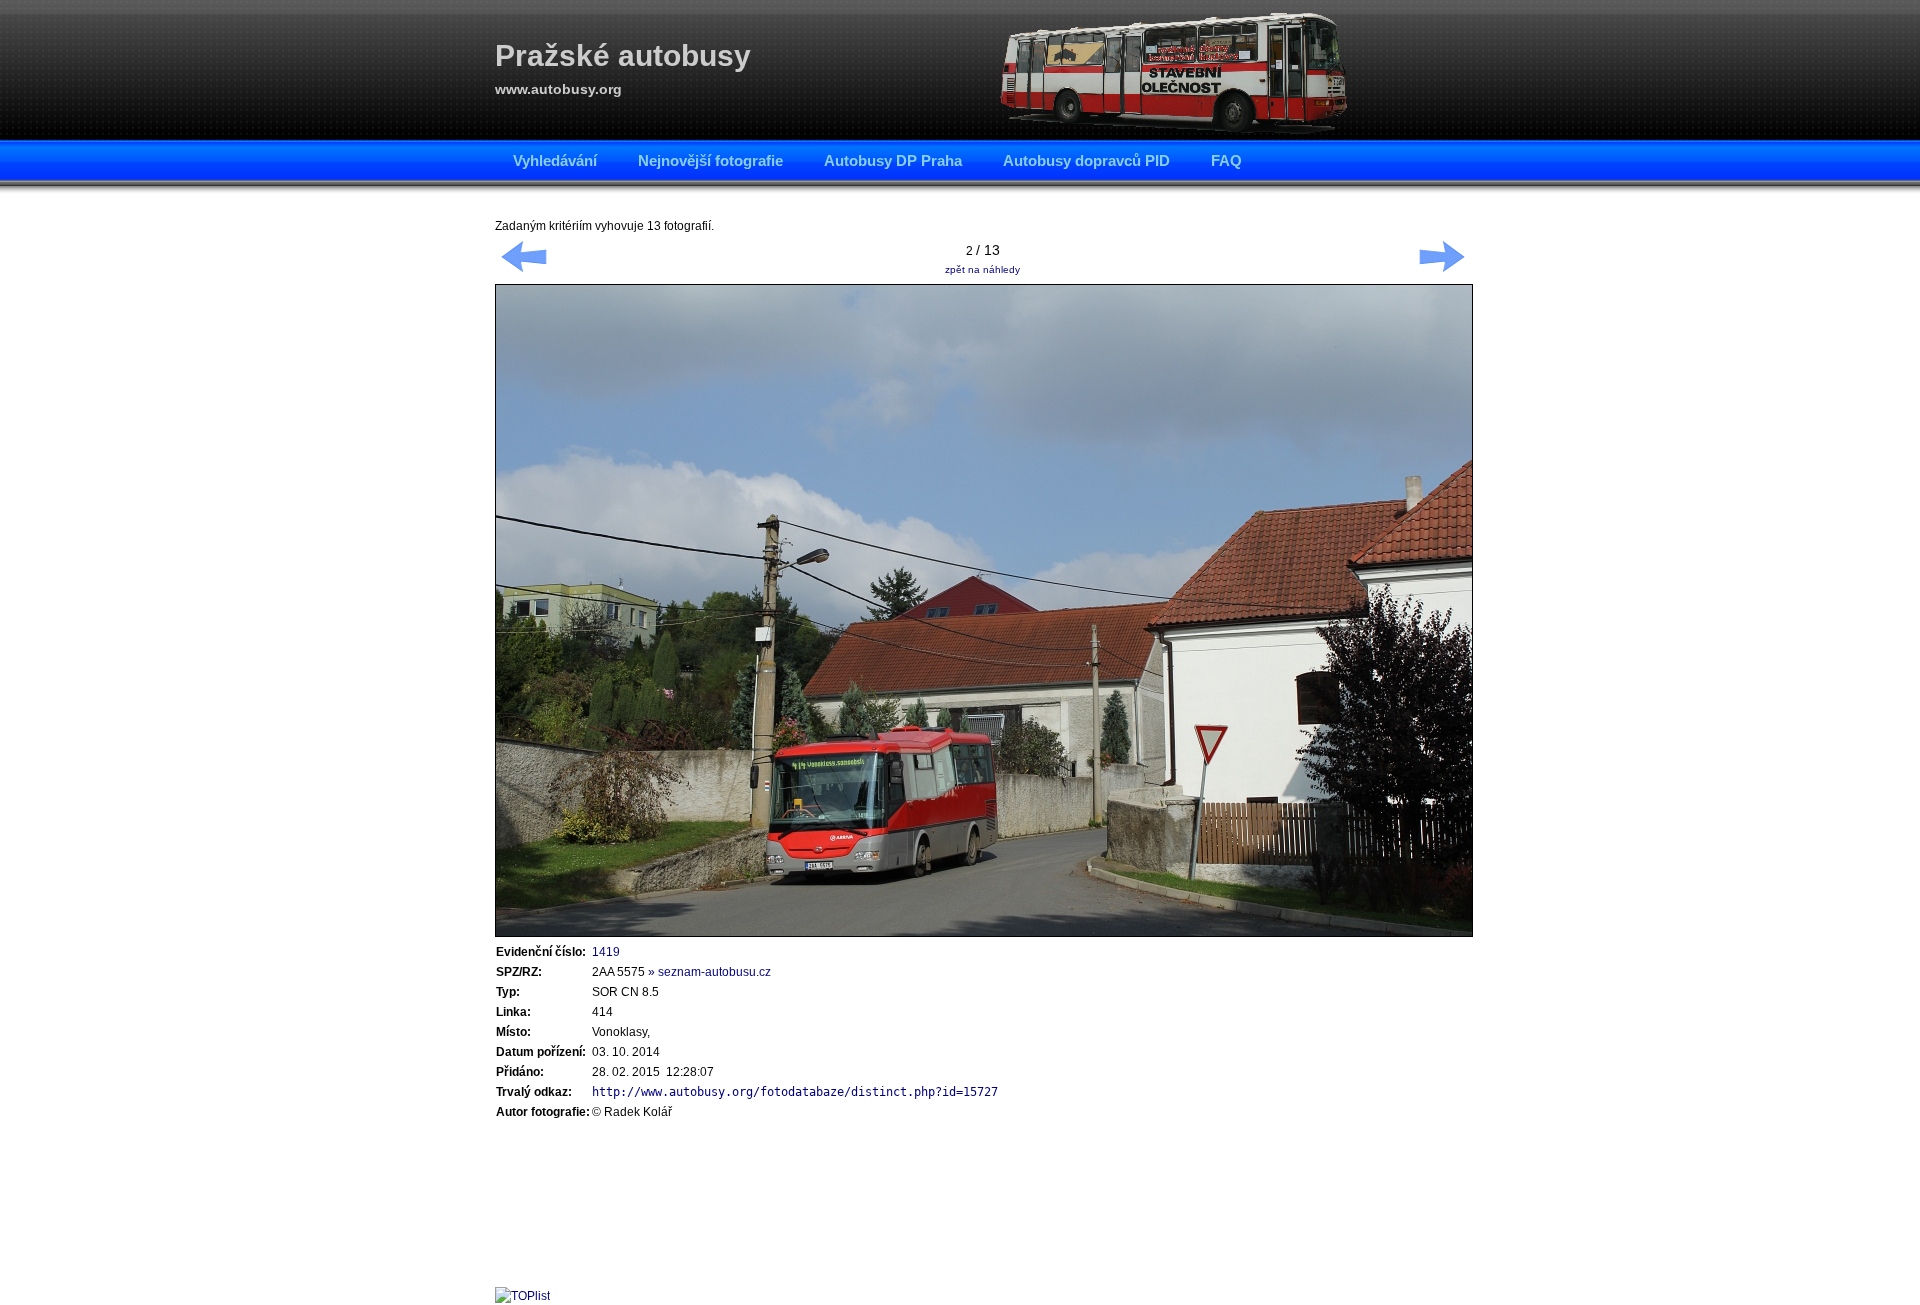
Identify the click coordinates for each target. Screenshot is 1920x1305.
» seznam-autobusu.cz (709, 972)
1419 (606, 952)
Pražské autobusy (623, 55)
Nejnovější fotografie (710, 160)
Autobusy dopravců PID (1086, 160)
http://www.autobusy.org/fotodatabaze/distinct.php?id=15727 (795, 1092)
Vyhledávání (555, 160)
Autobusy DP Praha (893, 160)
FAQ (1226, 160)
